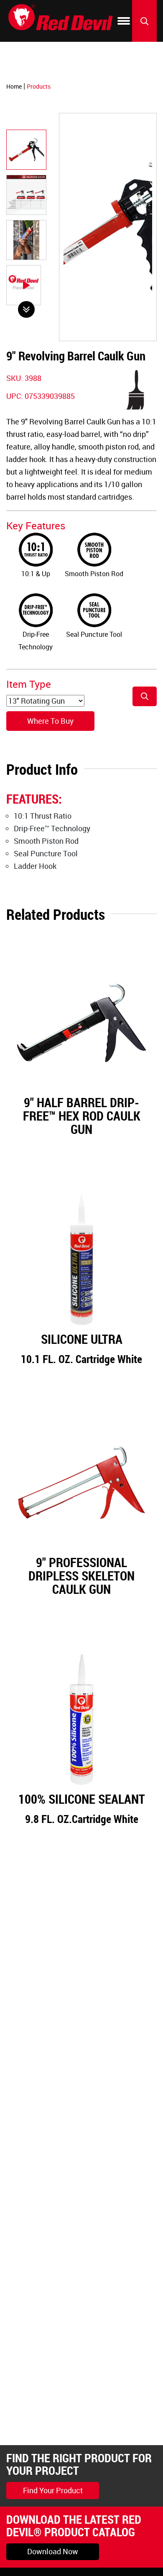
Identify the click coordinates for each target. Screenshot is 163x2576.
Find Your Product (53, 2490)
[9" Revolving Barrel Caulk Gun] (26, 150)
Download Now (53, 2551)
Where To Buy (50, 721)
